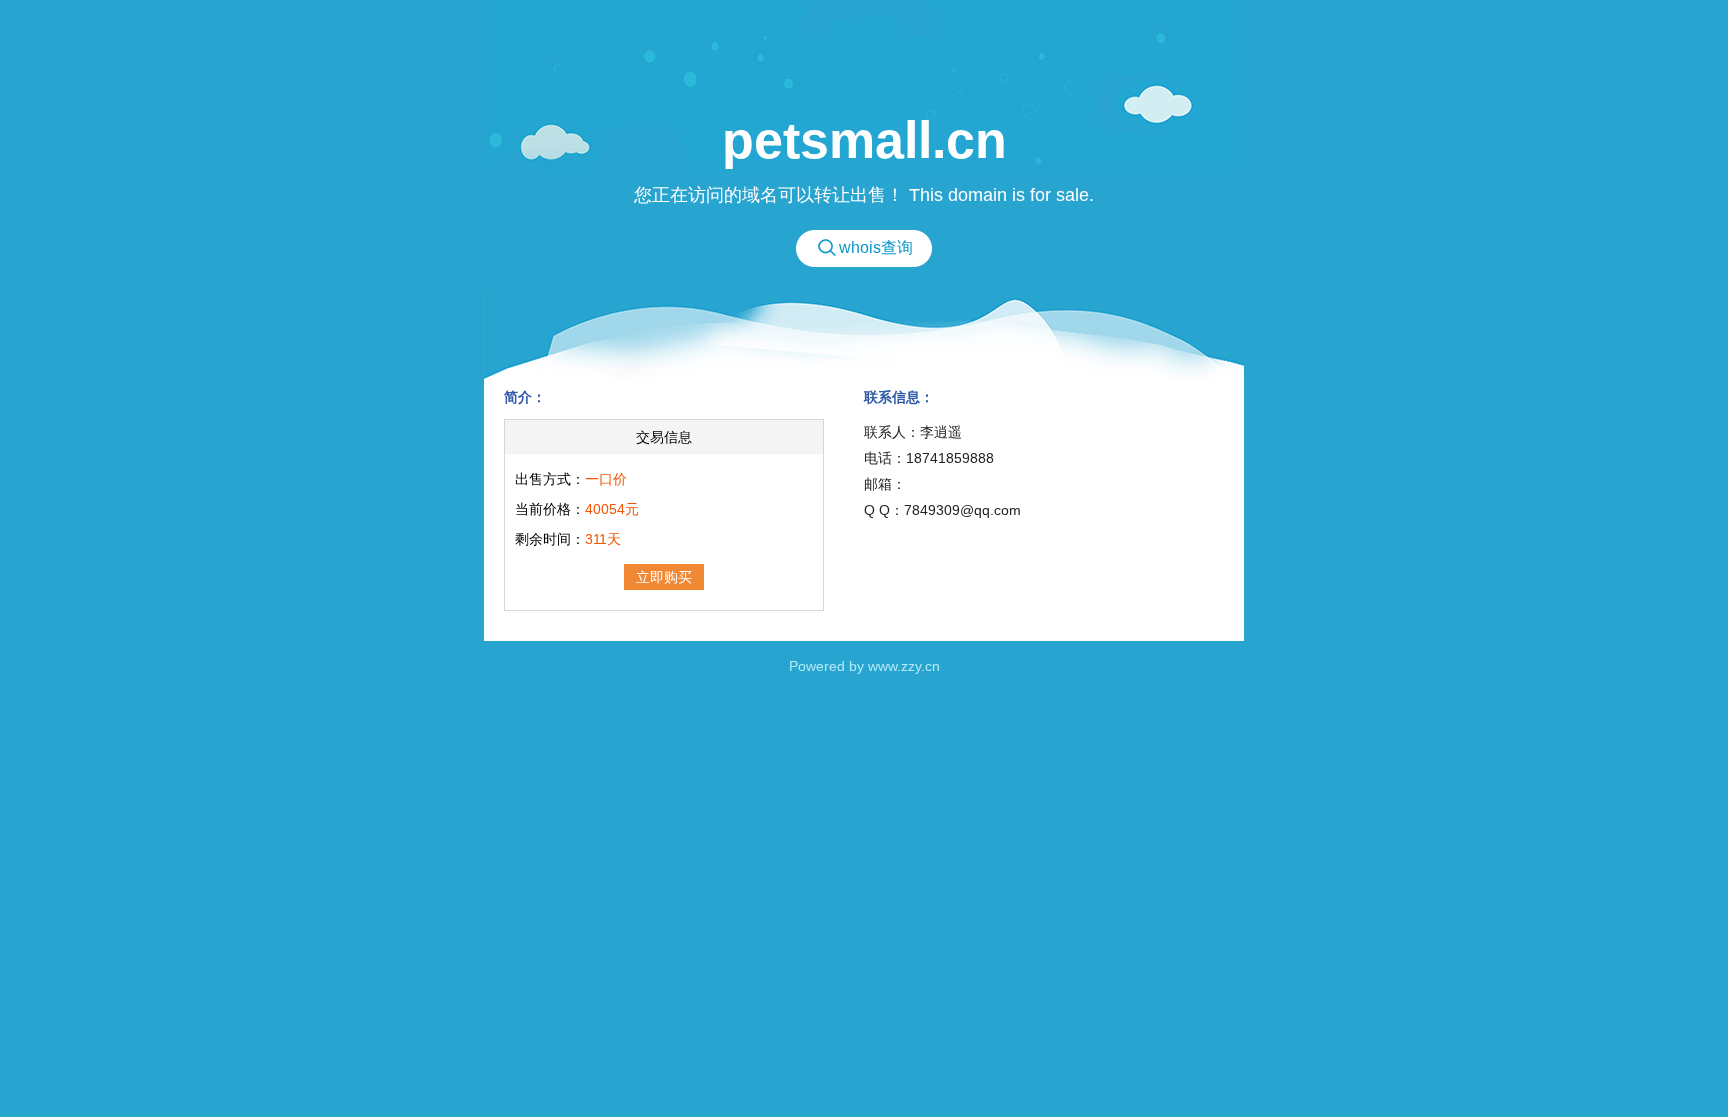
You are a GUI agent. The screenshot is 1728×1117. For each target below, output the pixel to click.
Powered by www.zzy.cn (864, 666)
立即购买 (664, 577)
